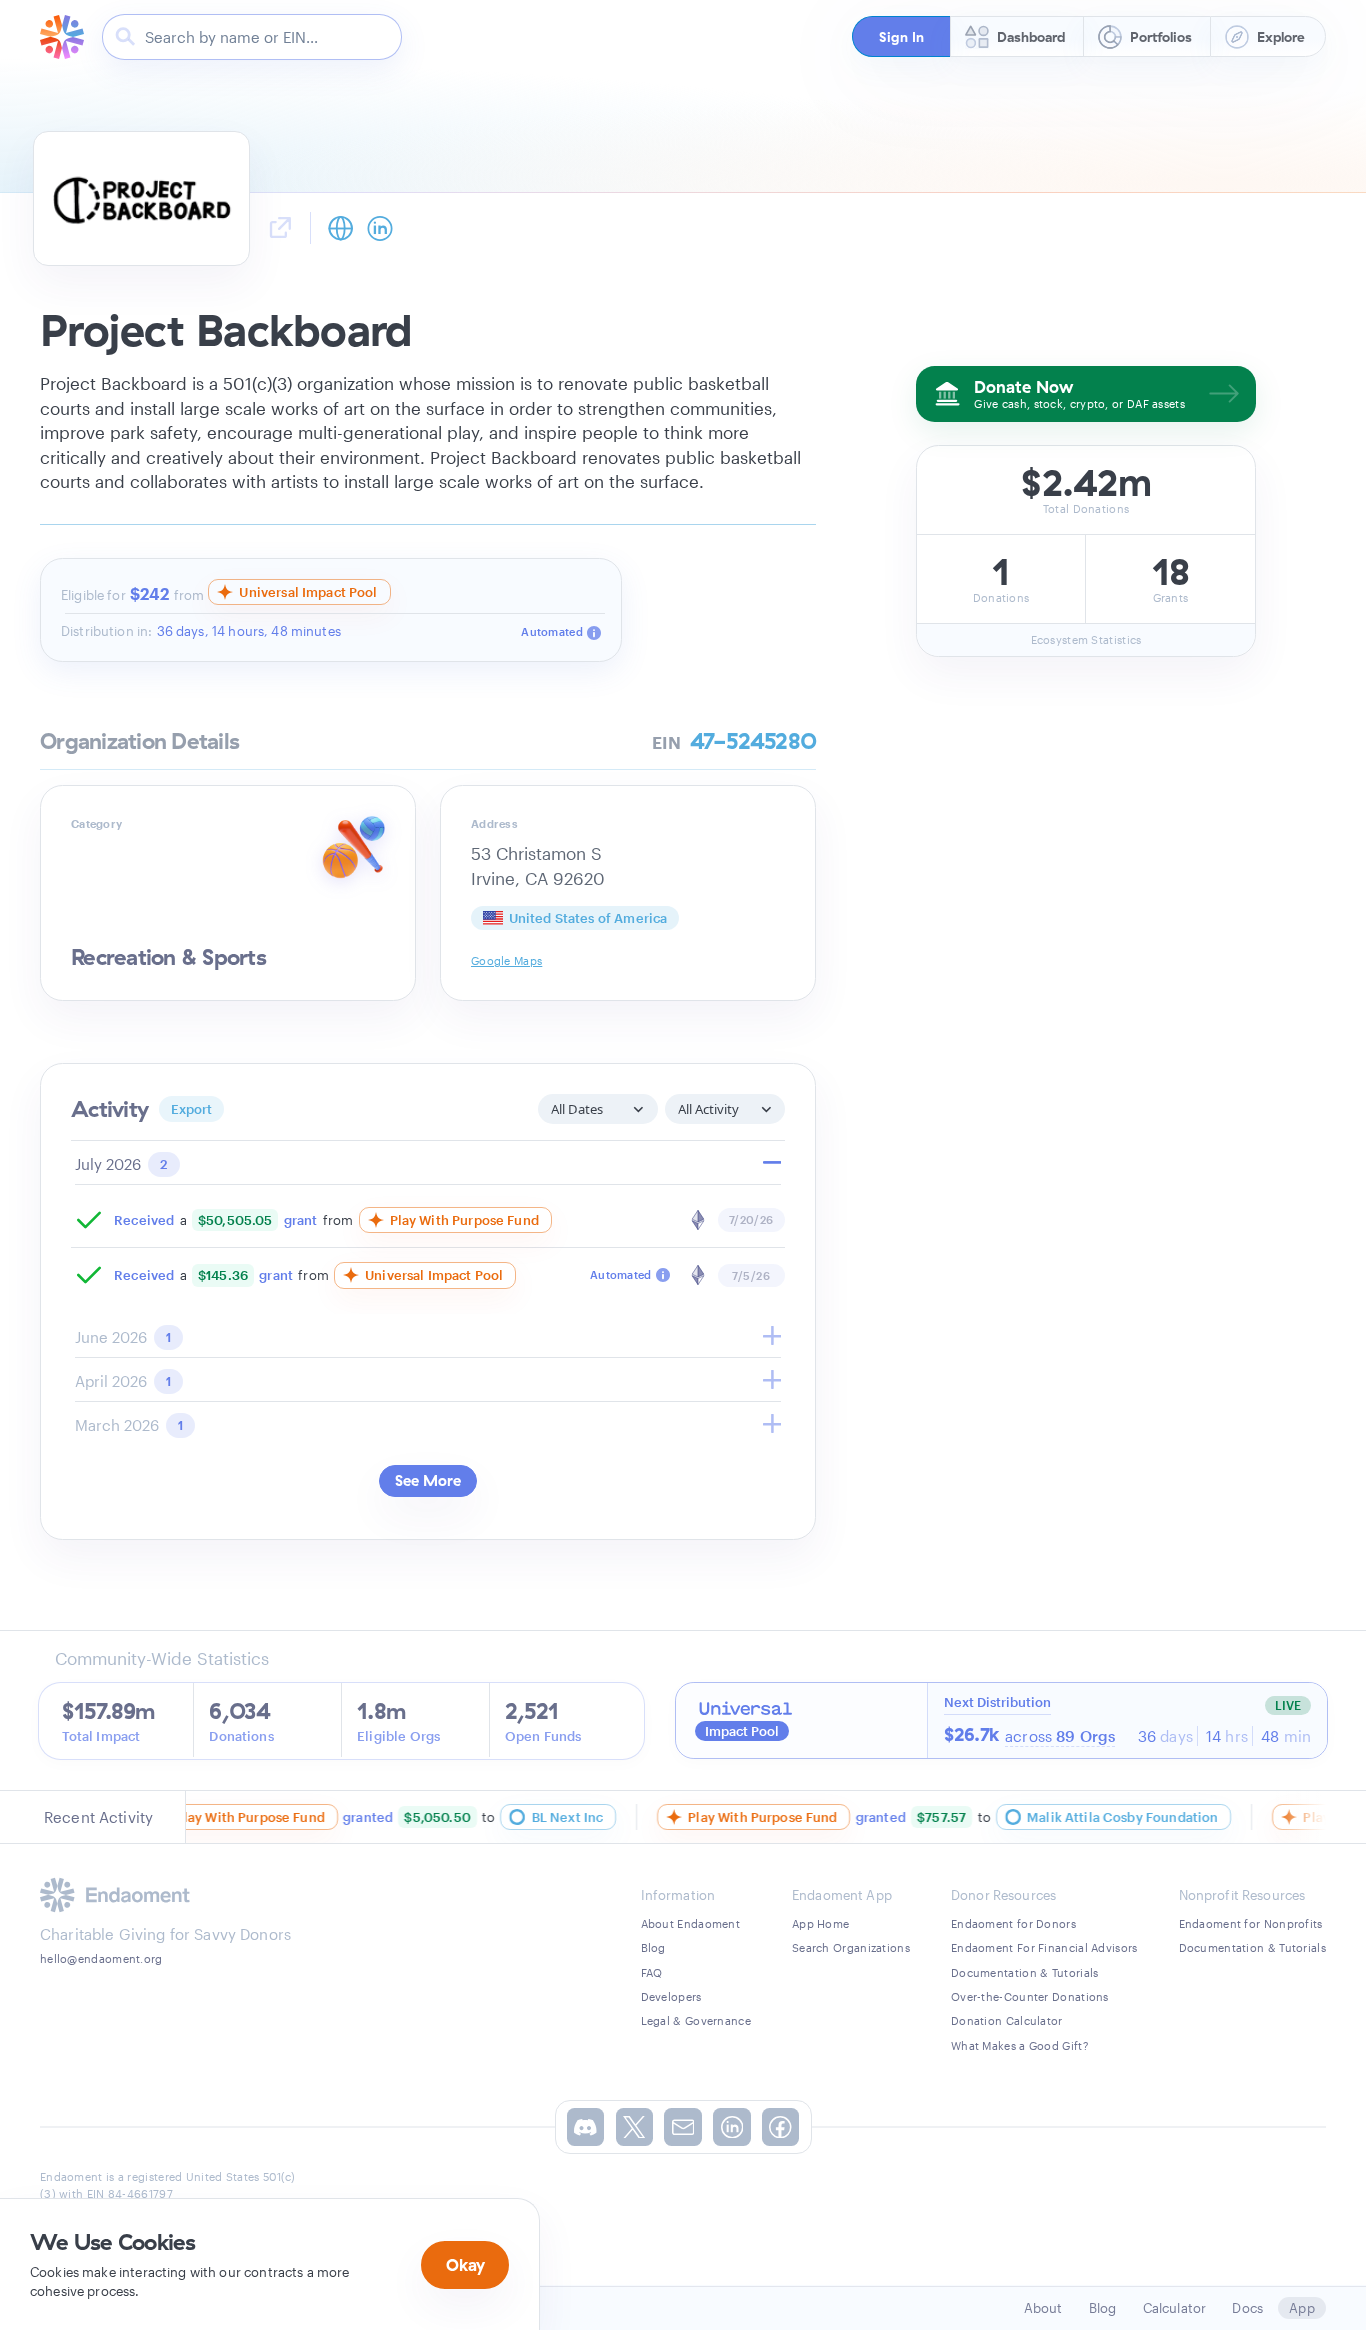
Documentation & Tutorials (1025, 1972)
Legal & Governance (696, 2020)
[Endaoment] (62, 37)
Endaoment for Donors (1013, 1923)
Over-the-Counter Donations (1030, 1996)
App (1301, 2308)
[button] (901, 36)
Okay (465, 2264)
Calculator (1175, 2308)
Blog (653, 1947)
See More (428, 1480)
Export (192, 1109)
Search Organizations (851, 1947)
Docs (1247, 2308)
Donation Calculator (1007, 2020)
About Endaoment (691, 1923)
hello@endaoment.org (101, 1958)
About (1043, 2308)
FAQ (652, 1972)
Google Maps (506, 960)
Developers (671, 1996)
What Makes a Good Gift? (1019, 2045)
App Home (820, 1923)
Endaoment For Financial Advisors (1044, 1947)
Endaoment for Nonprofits (1251, 1923)
